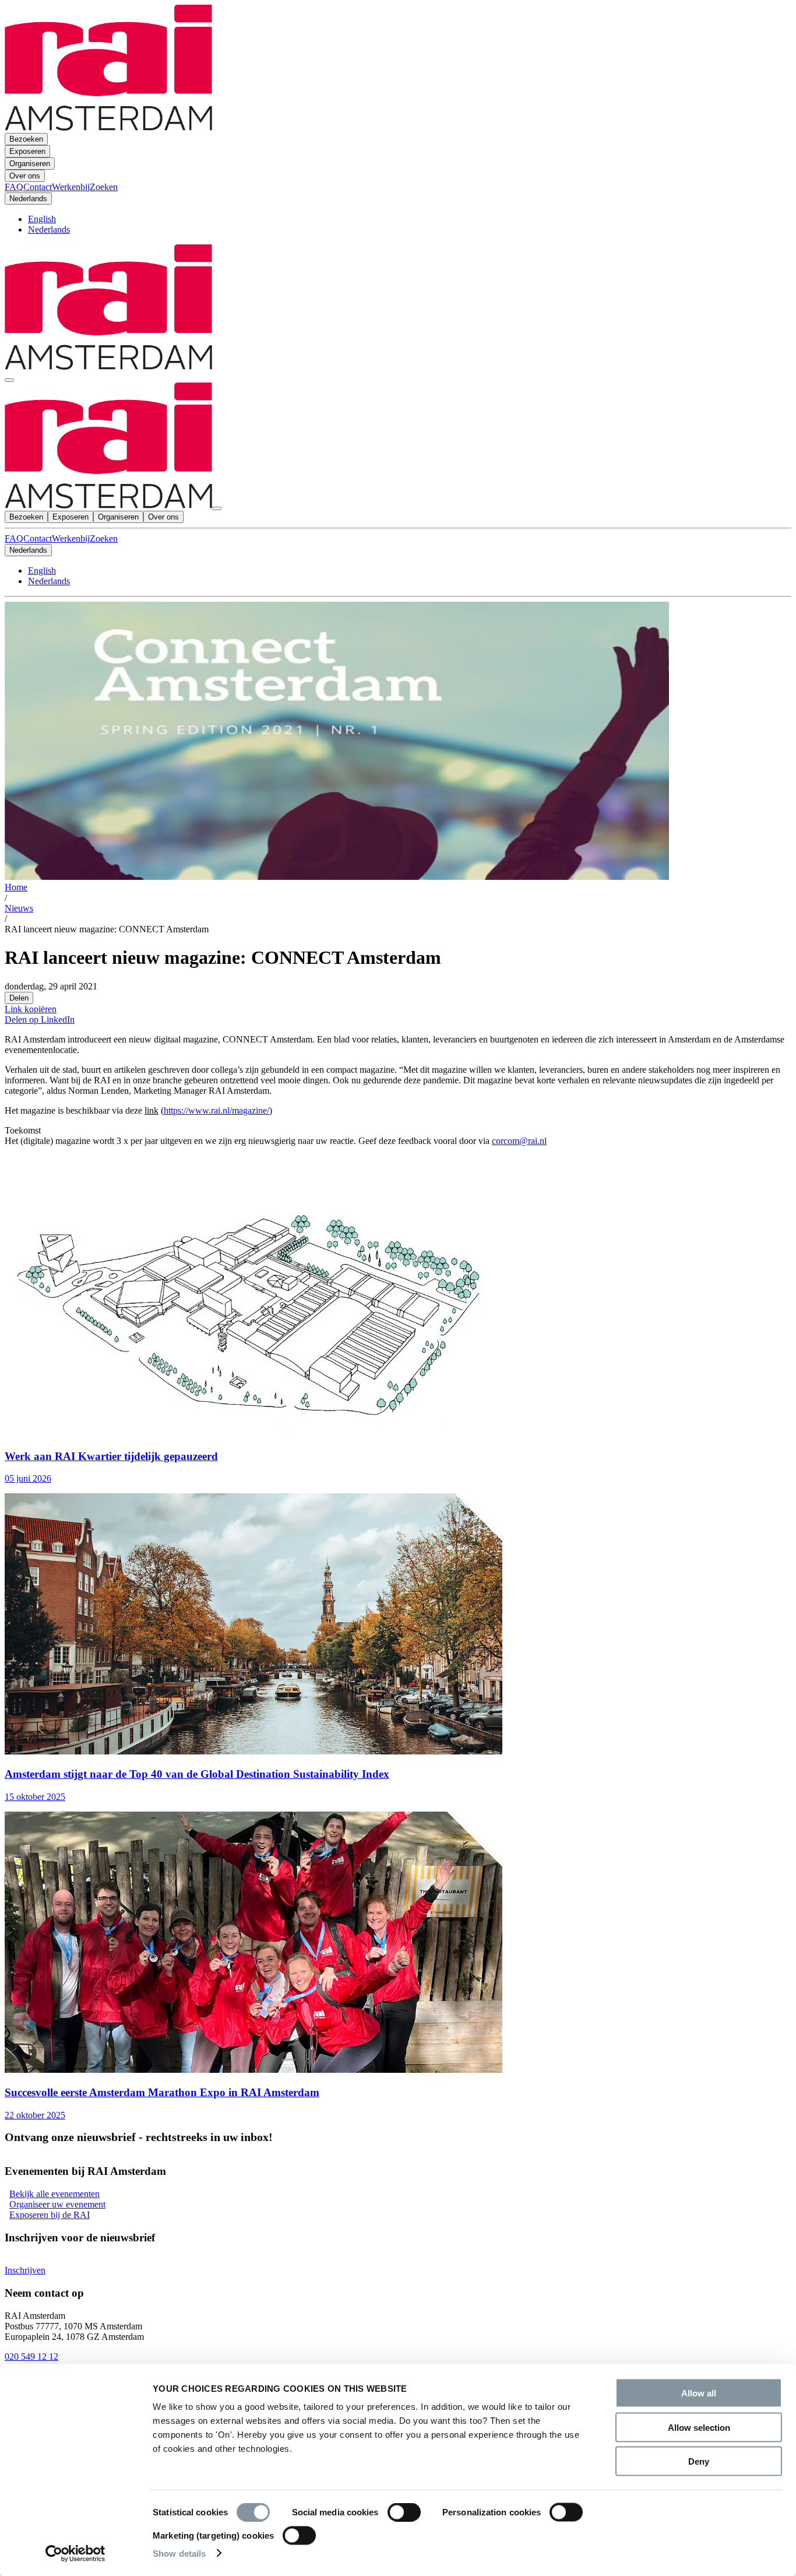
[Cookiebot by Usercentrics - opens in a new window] (75, 2553)
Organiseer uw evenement (57, 2204)
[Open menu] (9, 380)
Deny (699, 2461)
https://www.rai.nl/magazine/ (216, 1110)
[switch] (404, 2512)
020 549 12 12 (31, 2356)
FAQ (14, 538)
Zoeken (104, 538)
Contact (38, 538)
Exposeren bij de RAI (50, 2215)
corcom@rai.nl (519, 1141)
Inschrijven (25, 2270)
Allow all (699, 2393)
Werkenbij (71, 538)
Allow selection (699, 2427)
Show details (179, 2553)
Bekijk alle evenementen (54, 2194)
